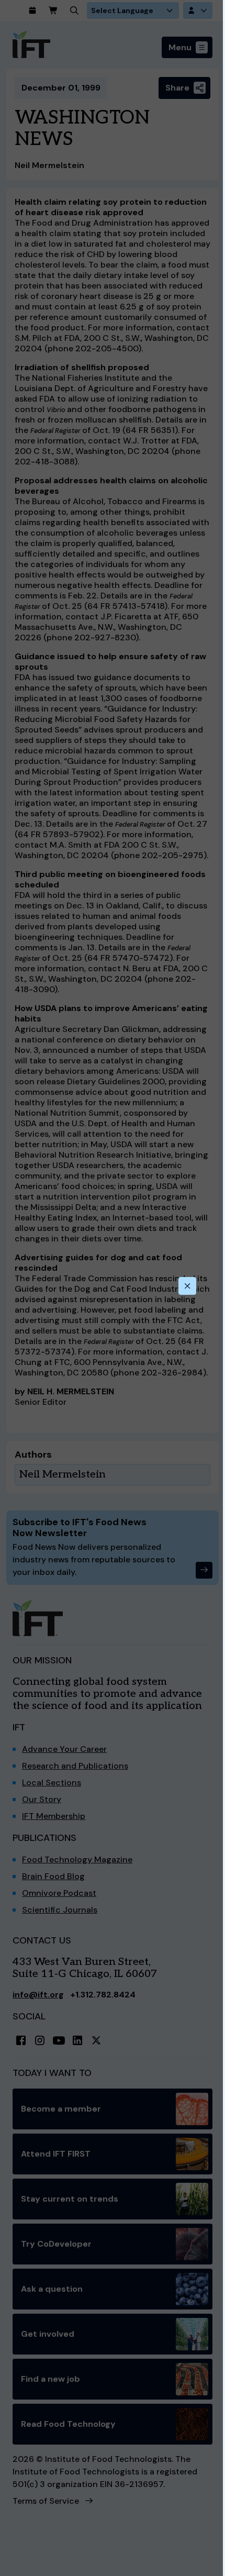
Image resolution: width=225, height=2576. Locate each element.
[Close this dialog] (187, 1286)
